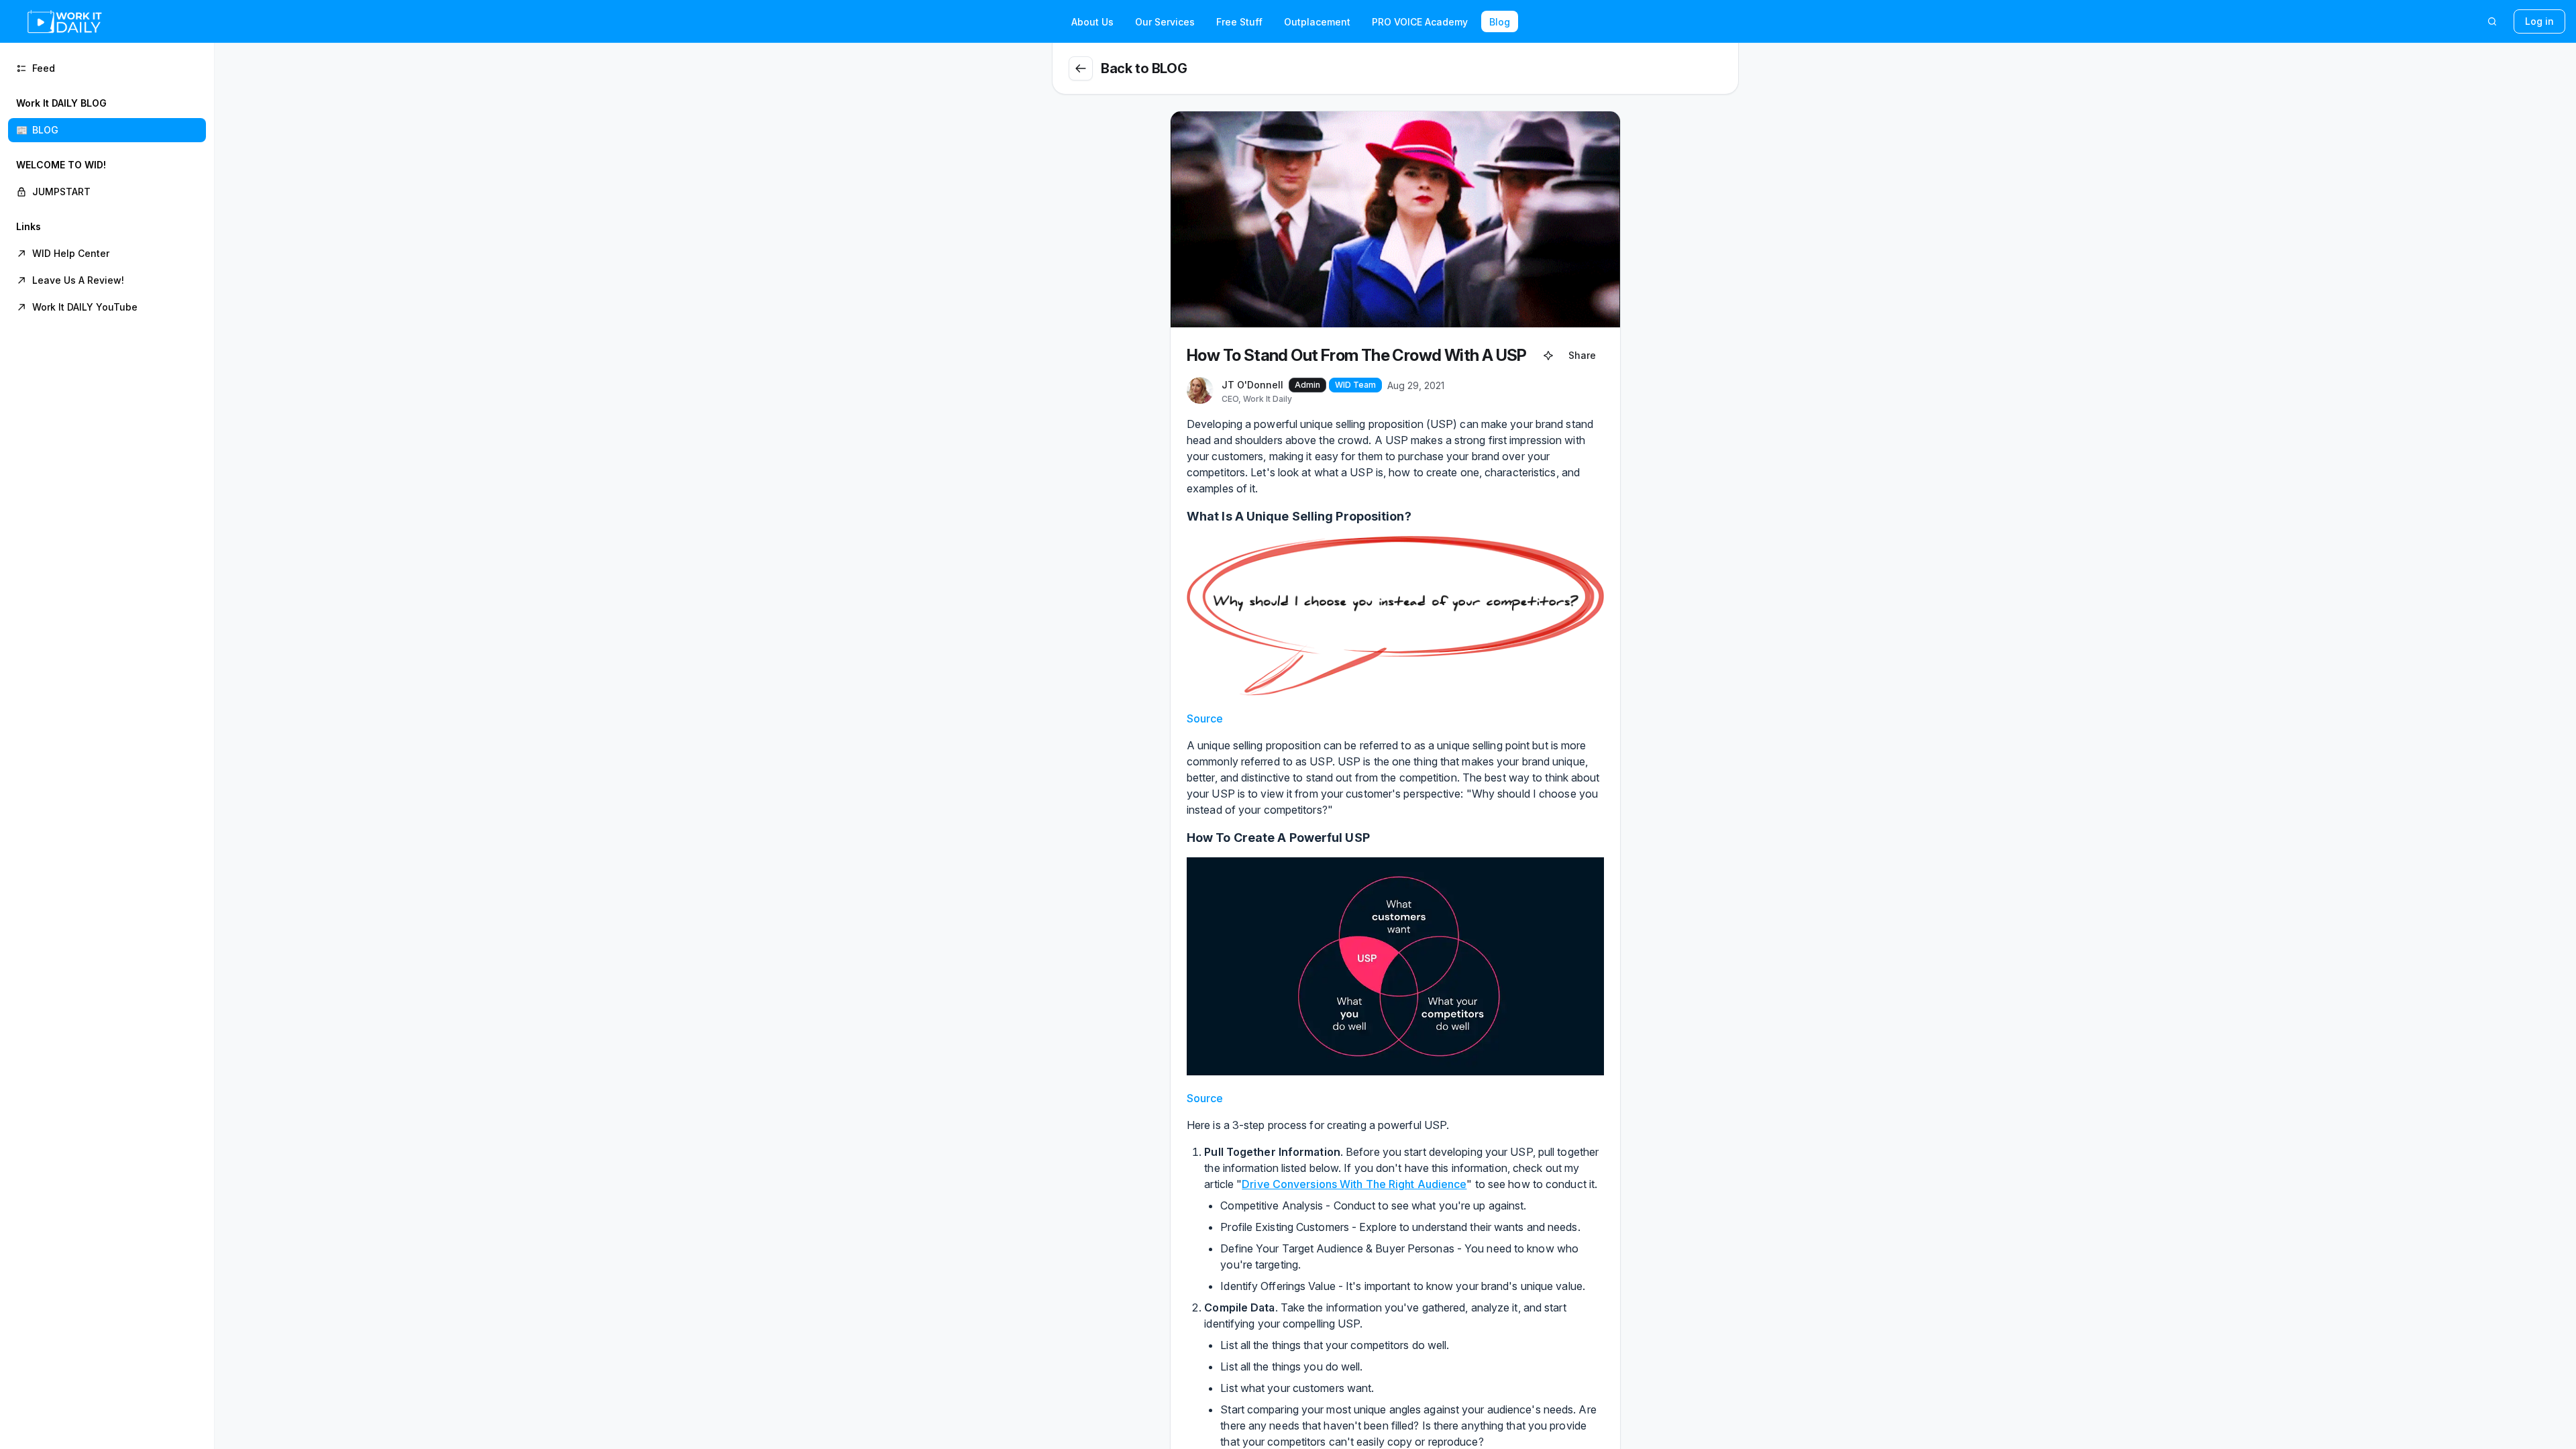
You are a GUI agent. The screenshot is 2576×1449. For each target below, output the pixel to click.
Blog (1500, 22)
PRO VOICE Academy (1420, 22)
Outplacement (1317, 22)
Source (1205, 718)
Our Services (1165, 22)
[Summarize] (1548, 356)
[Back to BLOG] (1081, 68)
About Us (1092, 22)
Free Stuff (1239, 22)
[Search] (2492, 21)
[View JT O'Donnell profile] (1200, 391)
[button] (107, 117)
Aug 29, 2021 (1416, 385)
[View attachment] (1395, 616)
